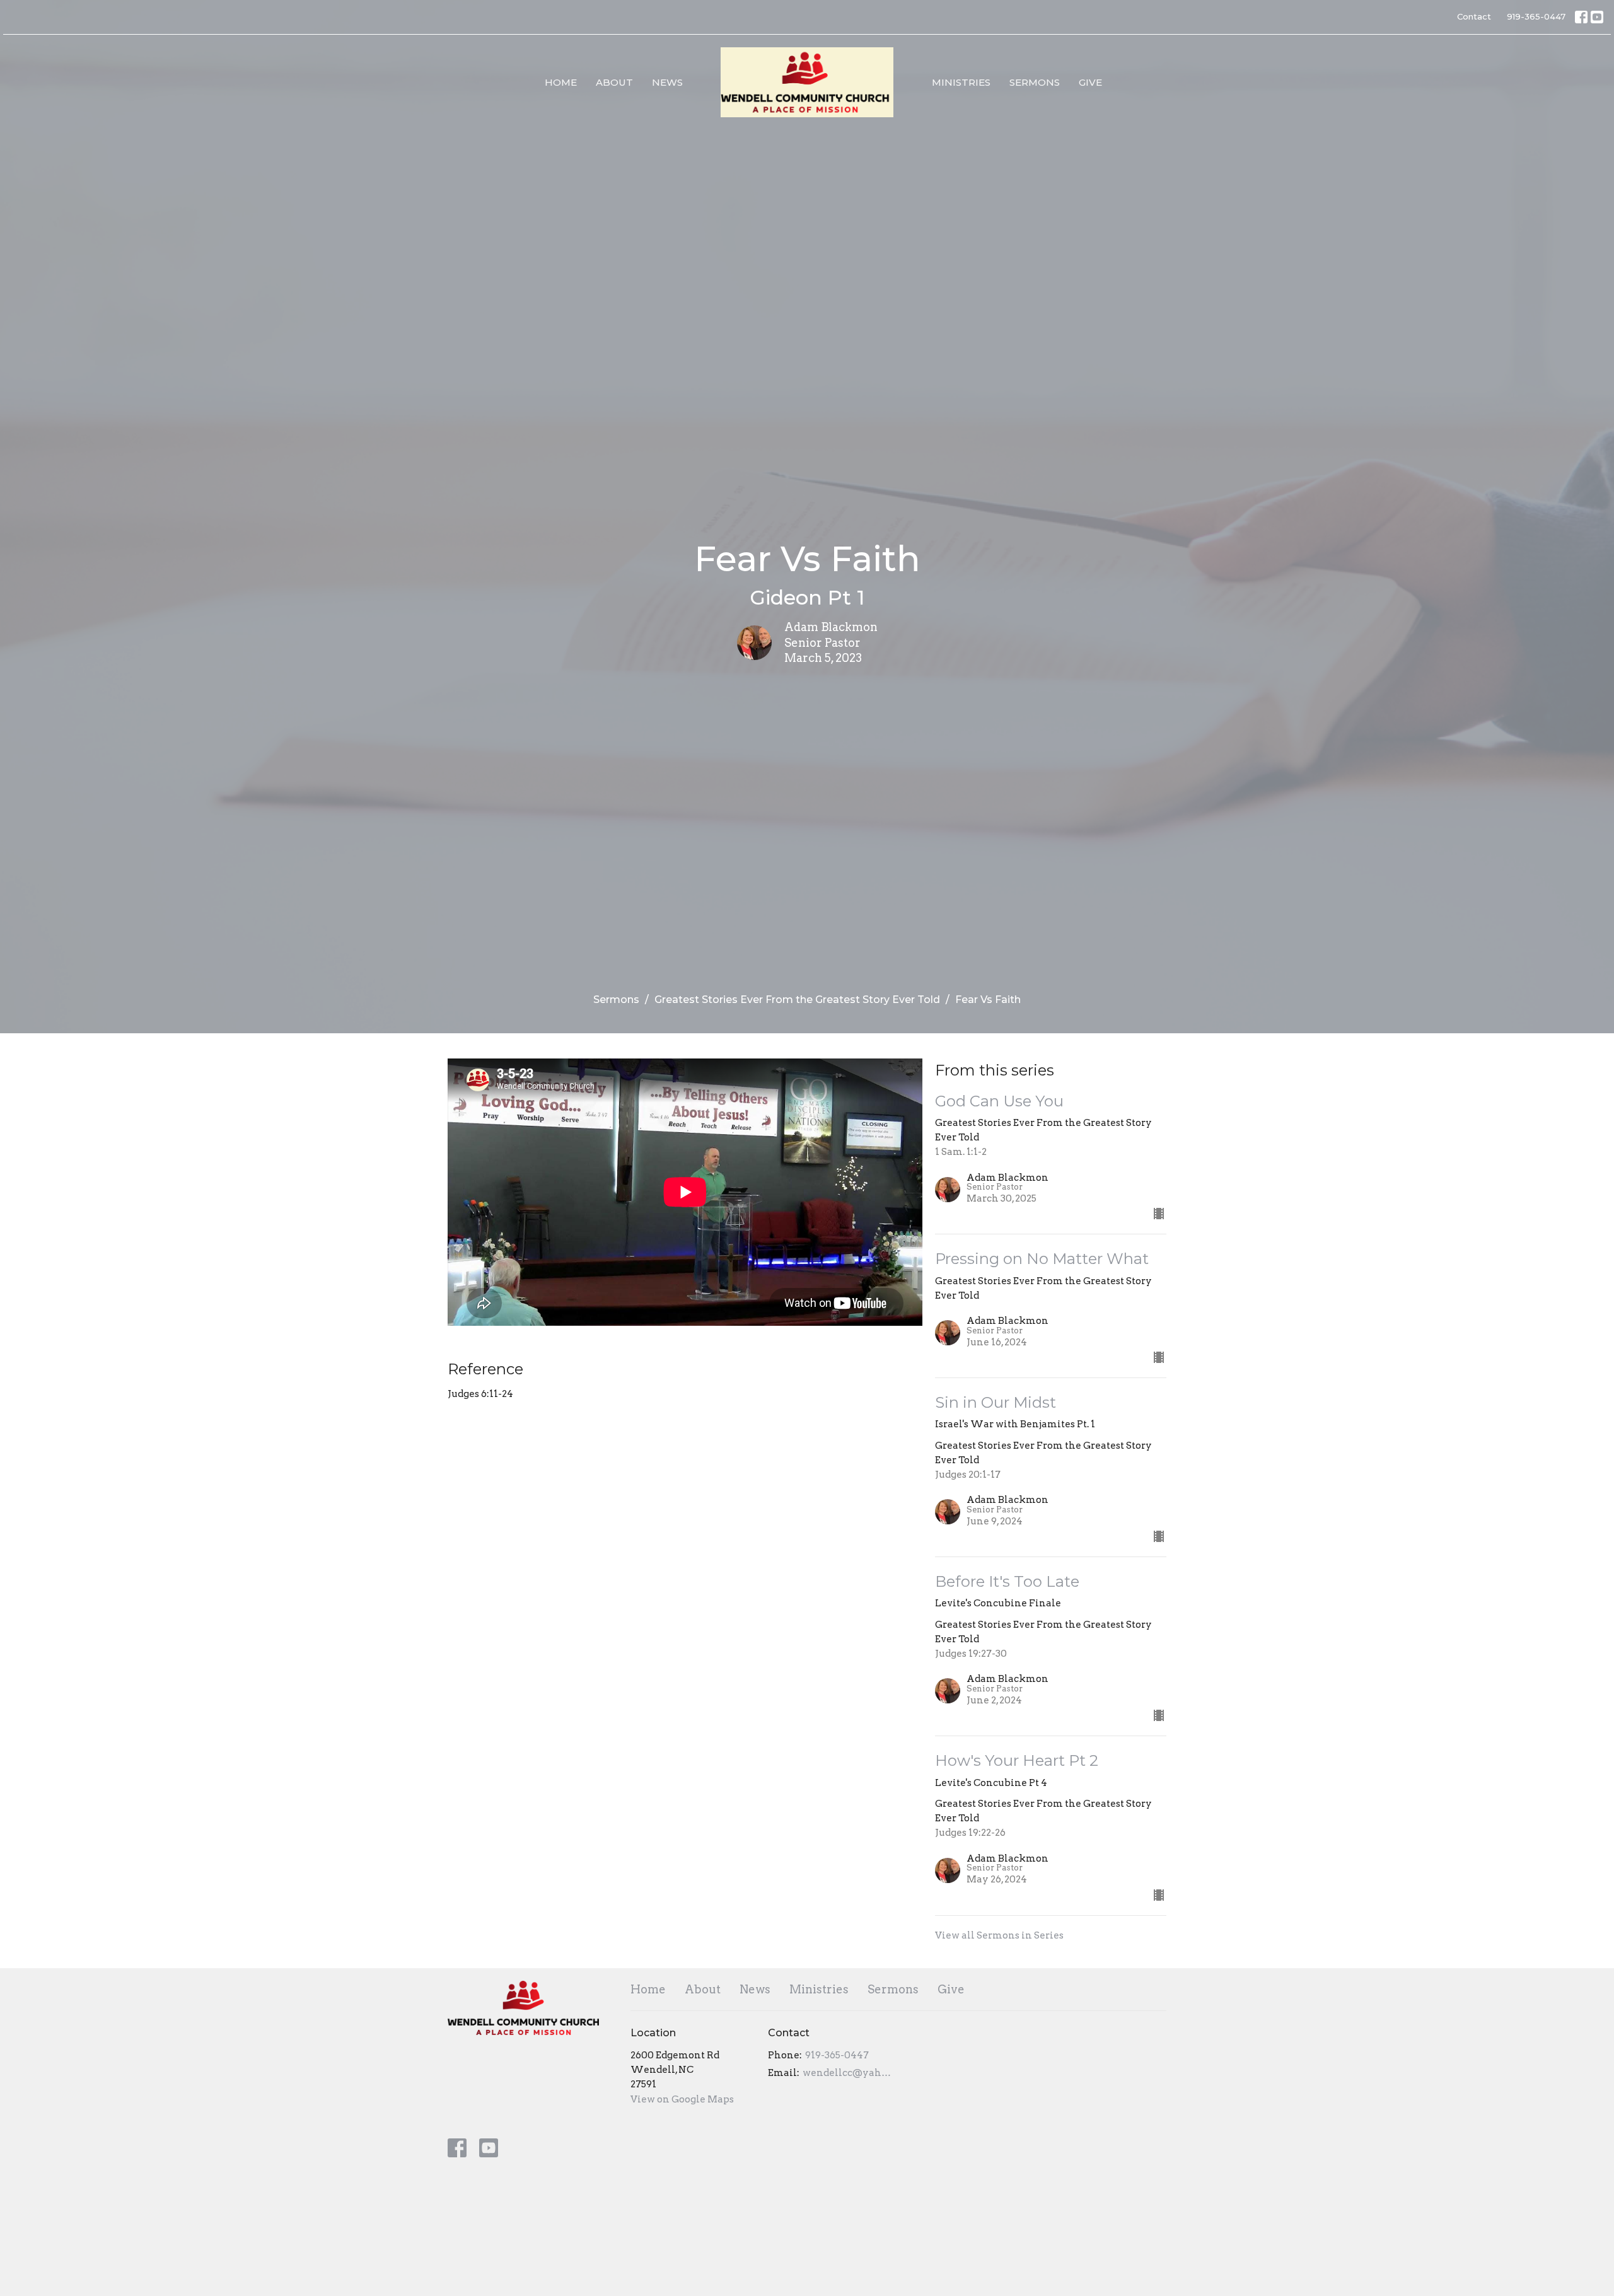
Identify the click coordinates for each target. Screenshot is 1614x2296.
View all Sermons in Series (999, 1935)
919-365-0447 (1536, 16)
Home (561, 82)
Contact (1474, 16)
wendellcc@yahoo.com (848, 2073)
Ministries (961, 82)
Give (1090, 82)
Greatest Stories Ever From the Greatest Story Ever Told (797, 1000)
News (667, 82)
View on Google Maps (682, 2099)
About (614, 82)
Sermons (1035, 82)
